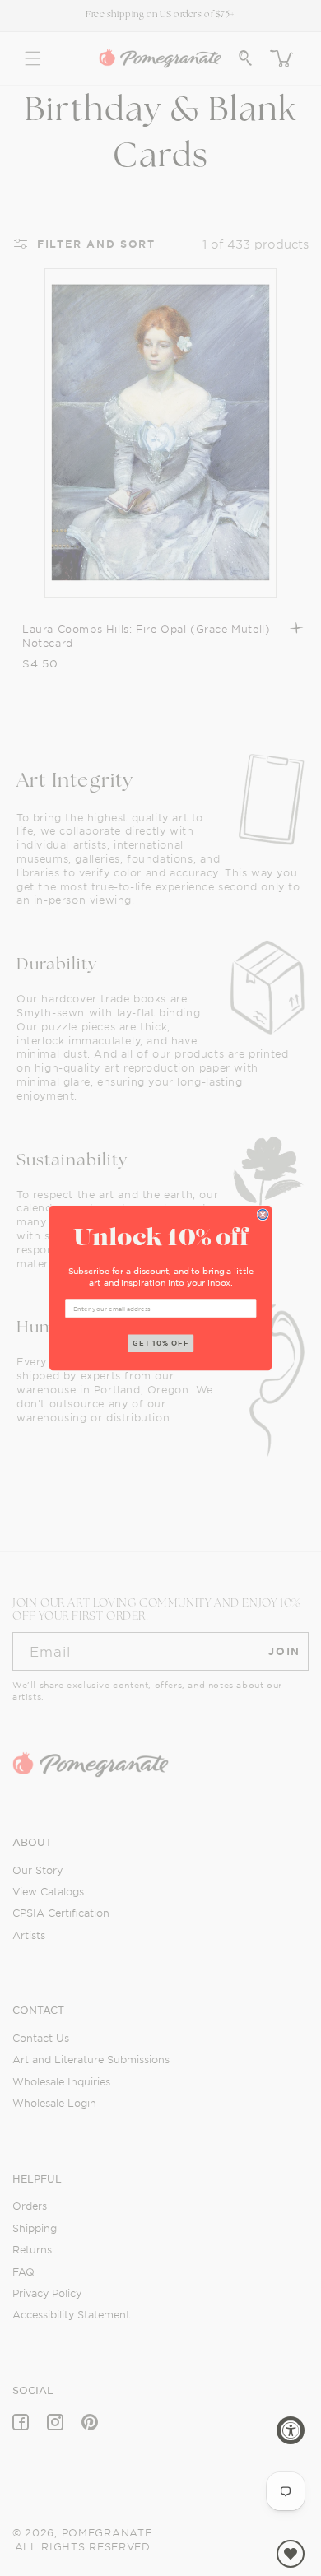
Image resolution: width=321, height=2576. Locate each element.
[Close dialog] (263, 1214)
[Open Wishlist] (291, 2554)
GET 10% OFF (160, 1343)
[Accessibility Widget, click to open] (291, 2430)
